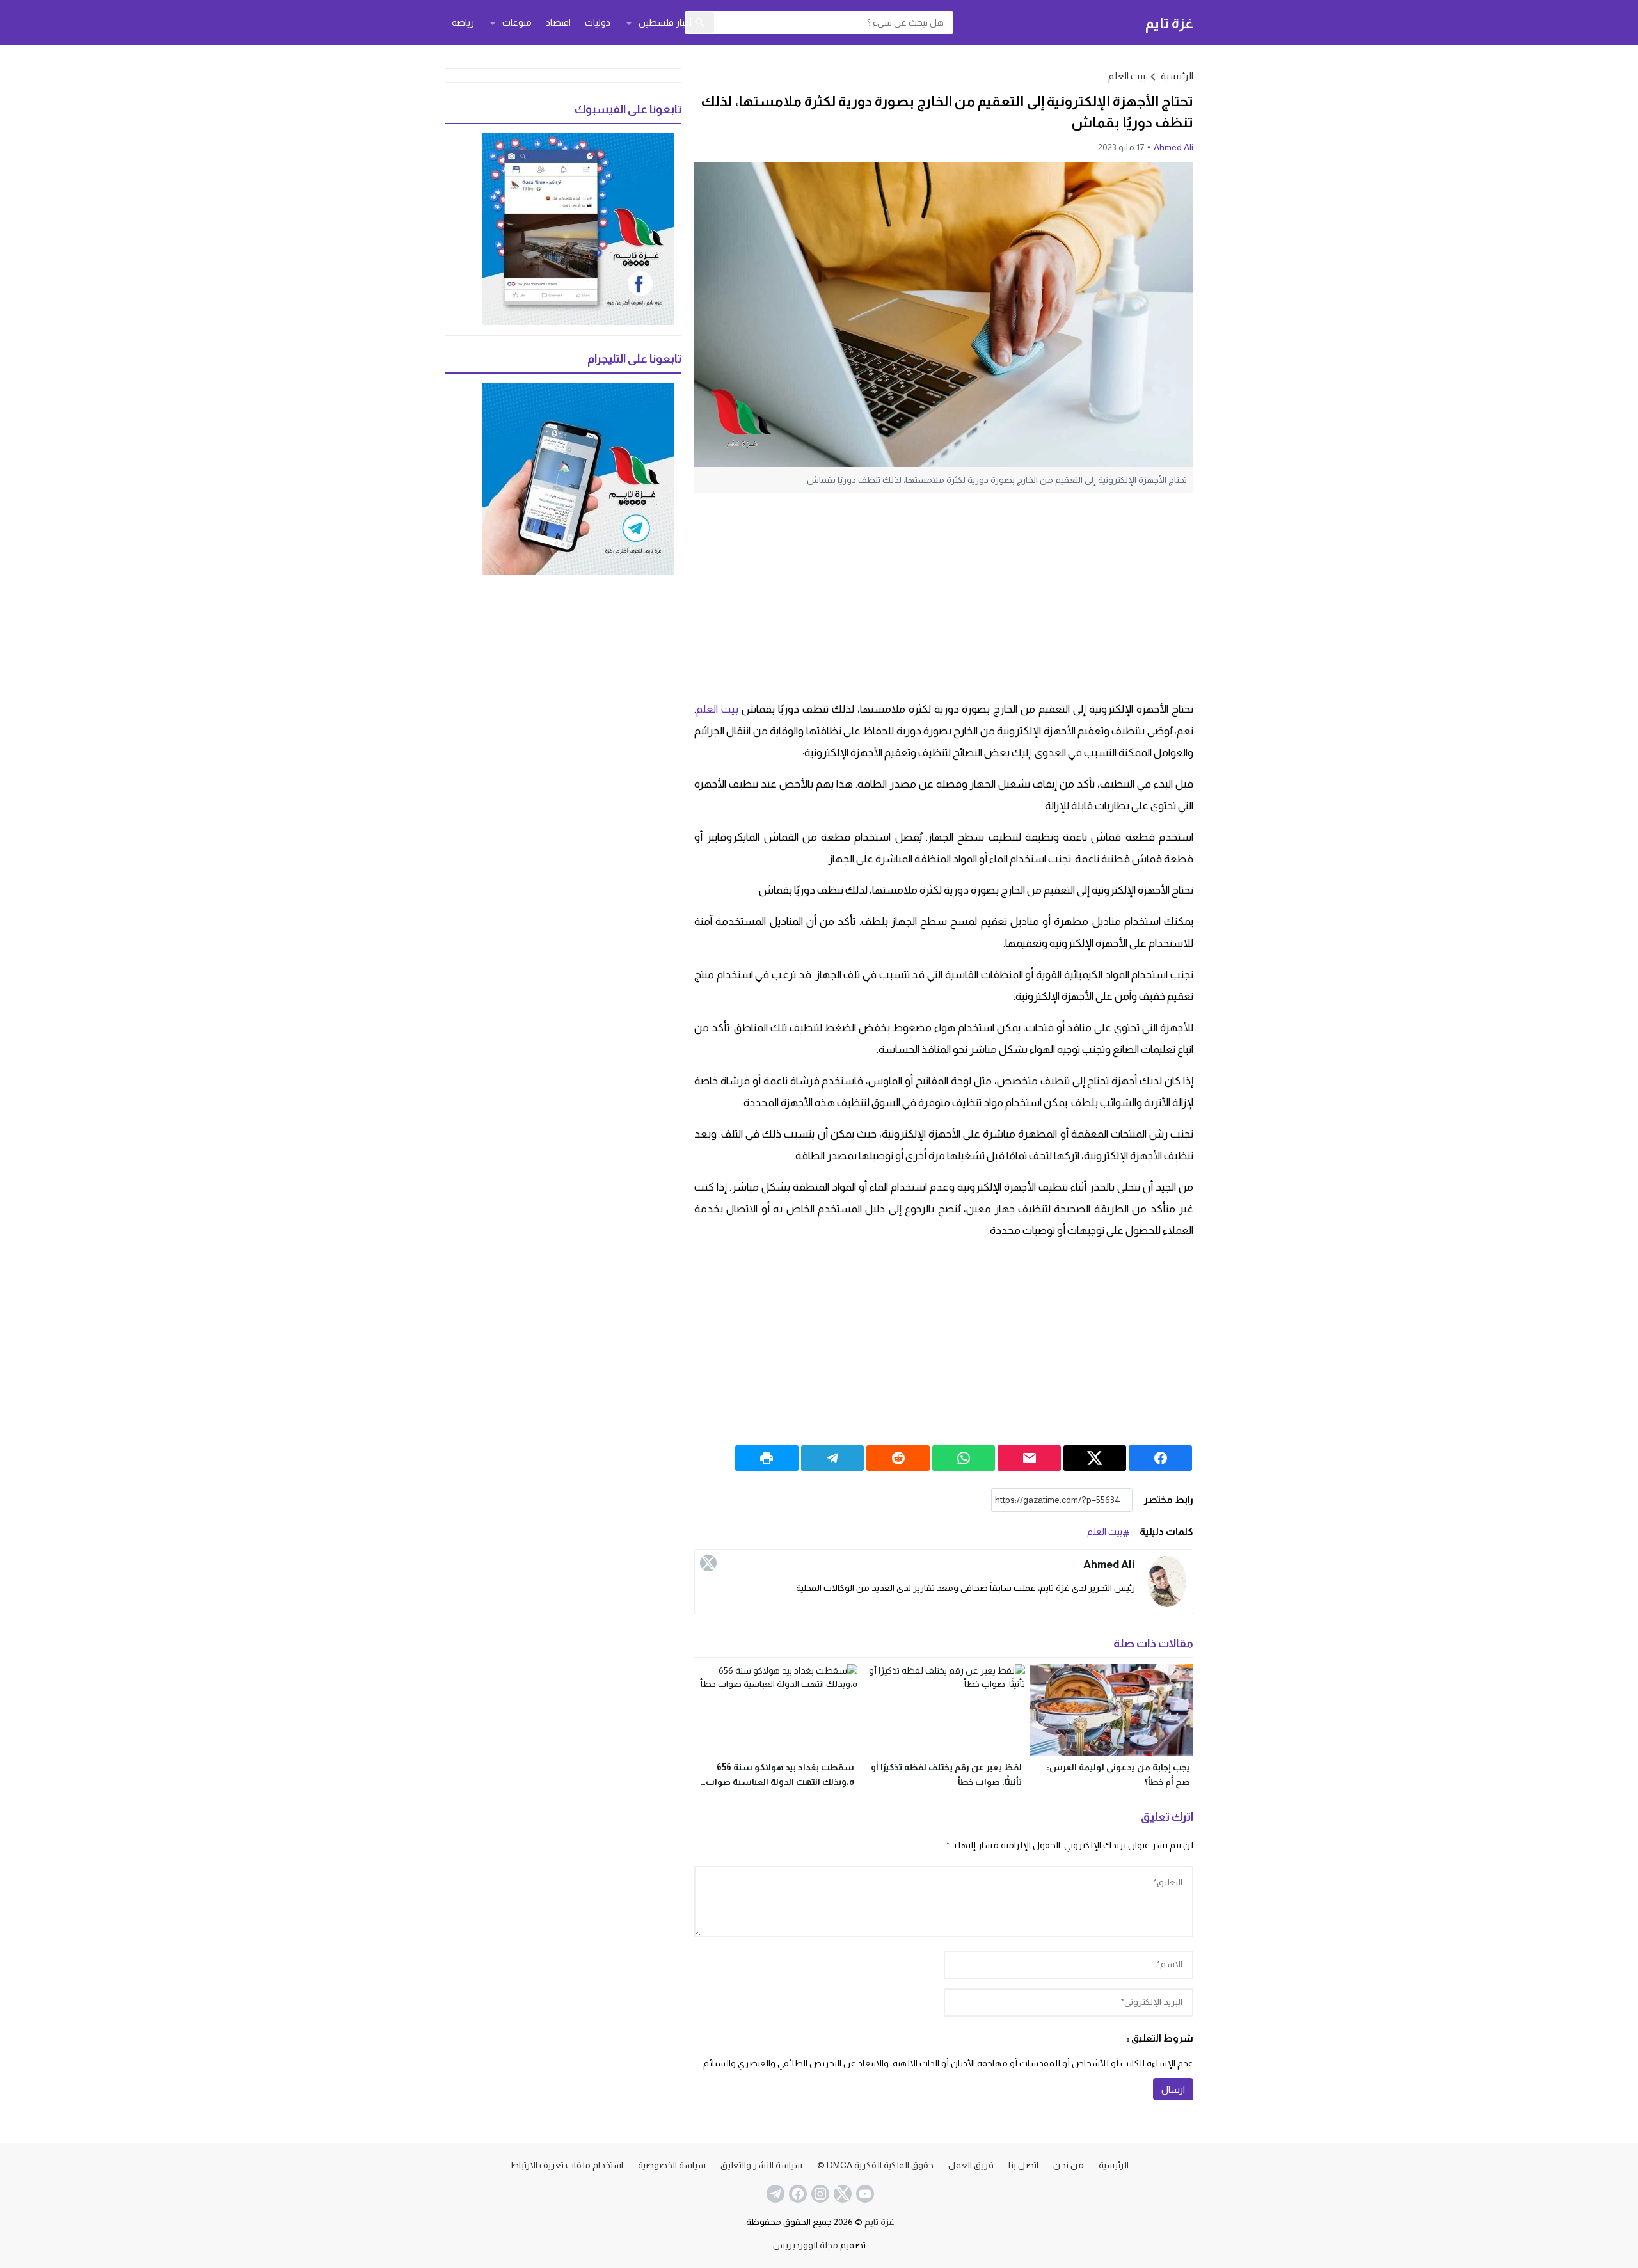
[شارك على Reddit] (898, 1458)
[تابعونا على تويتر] (841, 2194)
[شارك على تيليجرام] (833, 1458)
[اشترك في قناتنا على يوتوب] (864, 2194)
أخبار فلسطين (665, 22)
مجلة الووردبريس (806, 2245)
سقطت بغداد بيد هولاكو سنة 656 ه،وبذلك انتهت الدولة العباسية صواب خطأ (780, 1782)
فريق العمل (971, 2165)
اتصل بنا (1023, 2165)
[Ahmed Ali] (1167, 1582)
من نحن (1069, 2165)
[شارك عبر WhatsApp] (964, 1458)
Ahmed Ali (1173, 147)
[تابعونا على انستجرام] (819, 2194)
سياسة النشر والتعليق (761, 2165)
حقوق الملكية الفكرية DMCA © (875, 2165)
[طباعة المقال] (767, 1458)
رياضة (463, 22)
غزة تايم (1169, 23)
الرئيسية (1114, 2165)
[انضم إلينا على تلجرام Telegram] (774, 2194)
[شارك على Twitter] (1095, 1458)
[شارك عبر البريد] (1029, 1458)
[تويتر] (708, 1563)
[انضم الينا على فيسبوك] (797, 2194)
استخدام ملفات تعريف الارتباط (567, 2165)
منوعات (517, 22)
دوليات (598, 22)
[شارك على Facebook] (1160, 1458)
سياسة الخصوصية (672, 2165)
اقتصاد (558, 22)
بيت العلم (1127, 76)
